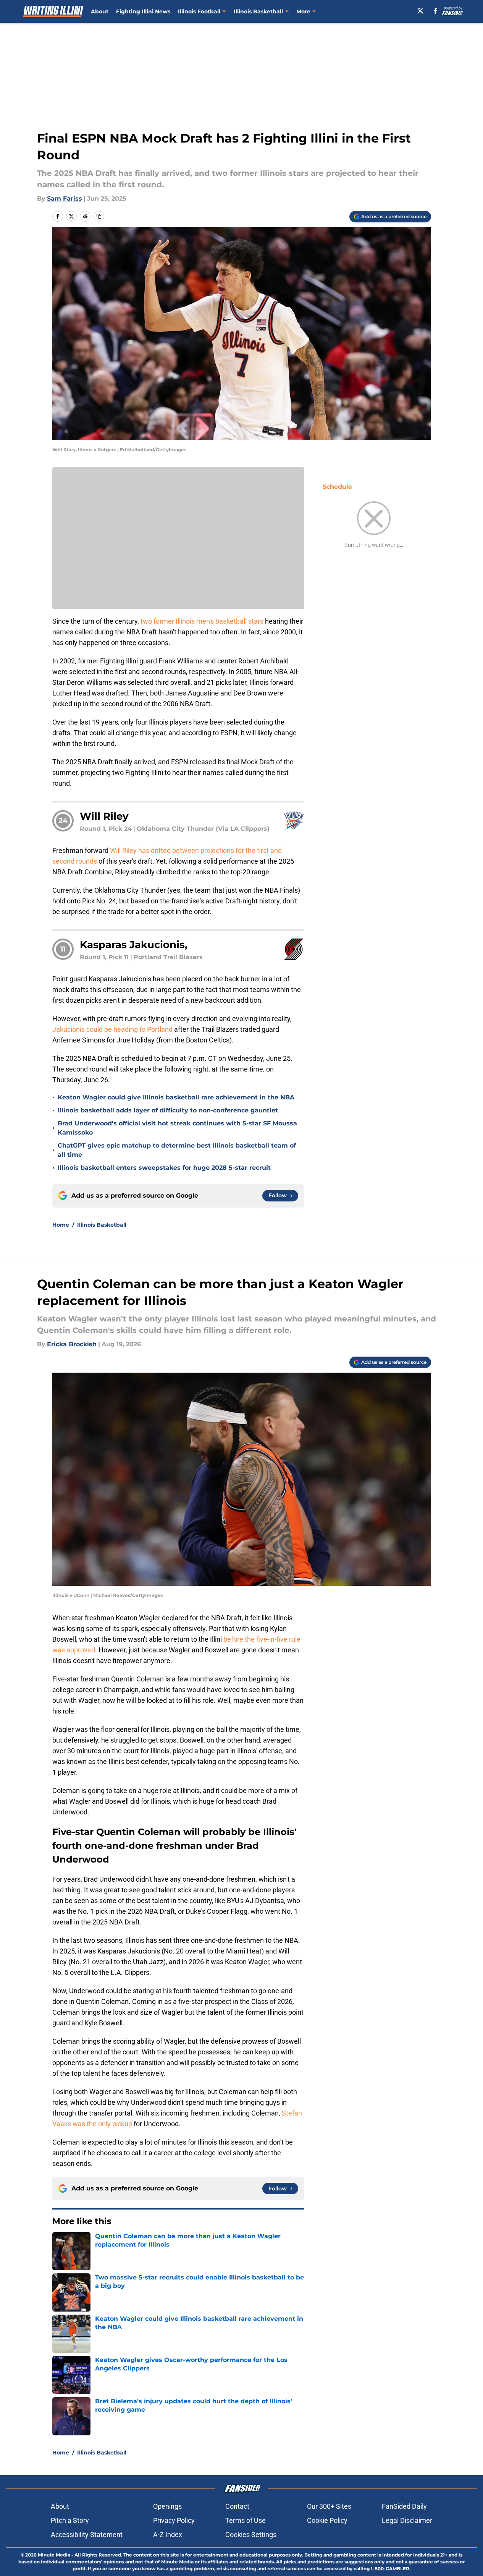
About (100, 11)
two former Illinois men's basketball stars (202, 621)
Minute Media (54, 2555)
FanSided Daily (404, 2506)
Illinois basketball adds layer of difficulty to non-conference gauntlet (168, 1110)
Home (61, 1225)
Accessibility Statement (87, 2535)
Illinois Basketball (258, 11)
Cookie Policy (327, 2520)
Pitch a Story (70, 2520)
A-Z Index (168, 2535)
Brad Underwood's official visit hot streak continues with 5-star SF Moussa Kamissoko (177, 1128)
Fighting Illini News (143, 11)
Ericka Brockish (72, 1344)
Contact (237, 2506)
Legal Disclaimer (407, 2520)
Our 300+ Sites (329, 2506)
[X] (420, 11)
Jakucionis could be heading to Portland (113, 1029)
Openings (167, 2506)
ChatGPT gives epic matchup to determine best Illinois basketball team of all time (177, 1150)
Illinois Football (199, 11)
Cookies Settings (251, 2535)
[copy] (99, 216)
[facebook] (435, 11)
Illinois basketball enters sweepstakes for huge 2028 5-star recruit (164, 1168)
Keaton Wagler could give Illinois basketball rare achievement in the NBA (176, 1097)
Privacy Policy (174, 2520)
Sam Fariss (65, 199)
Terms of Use (246, 2520)
